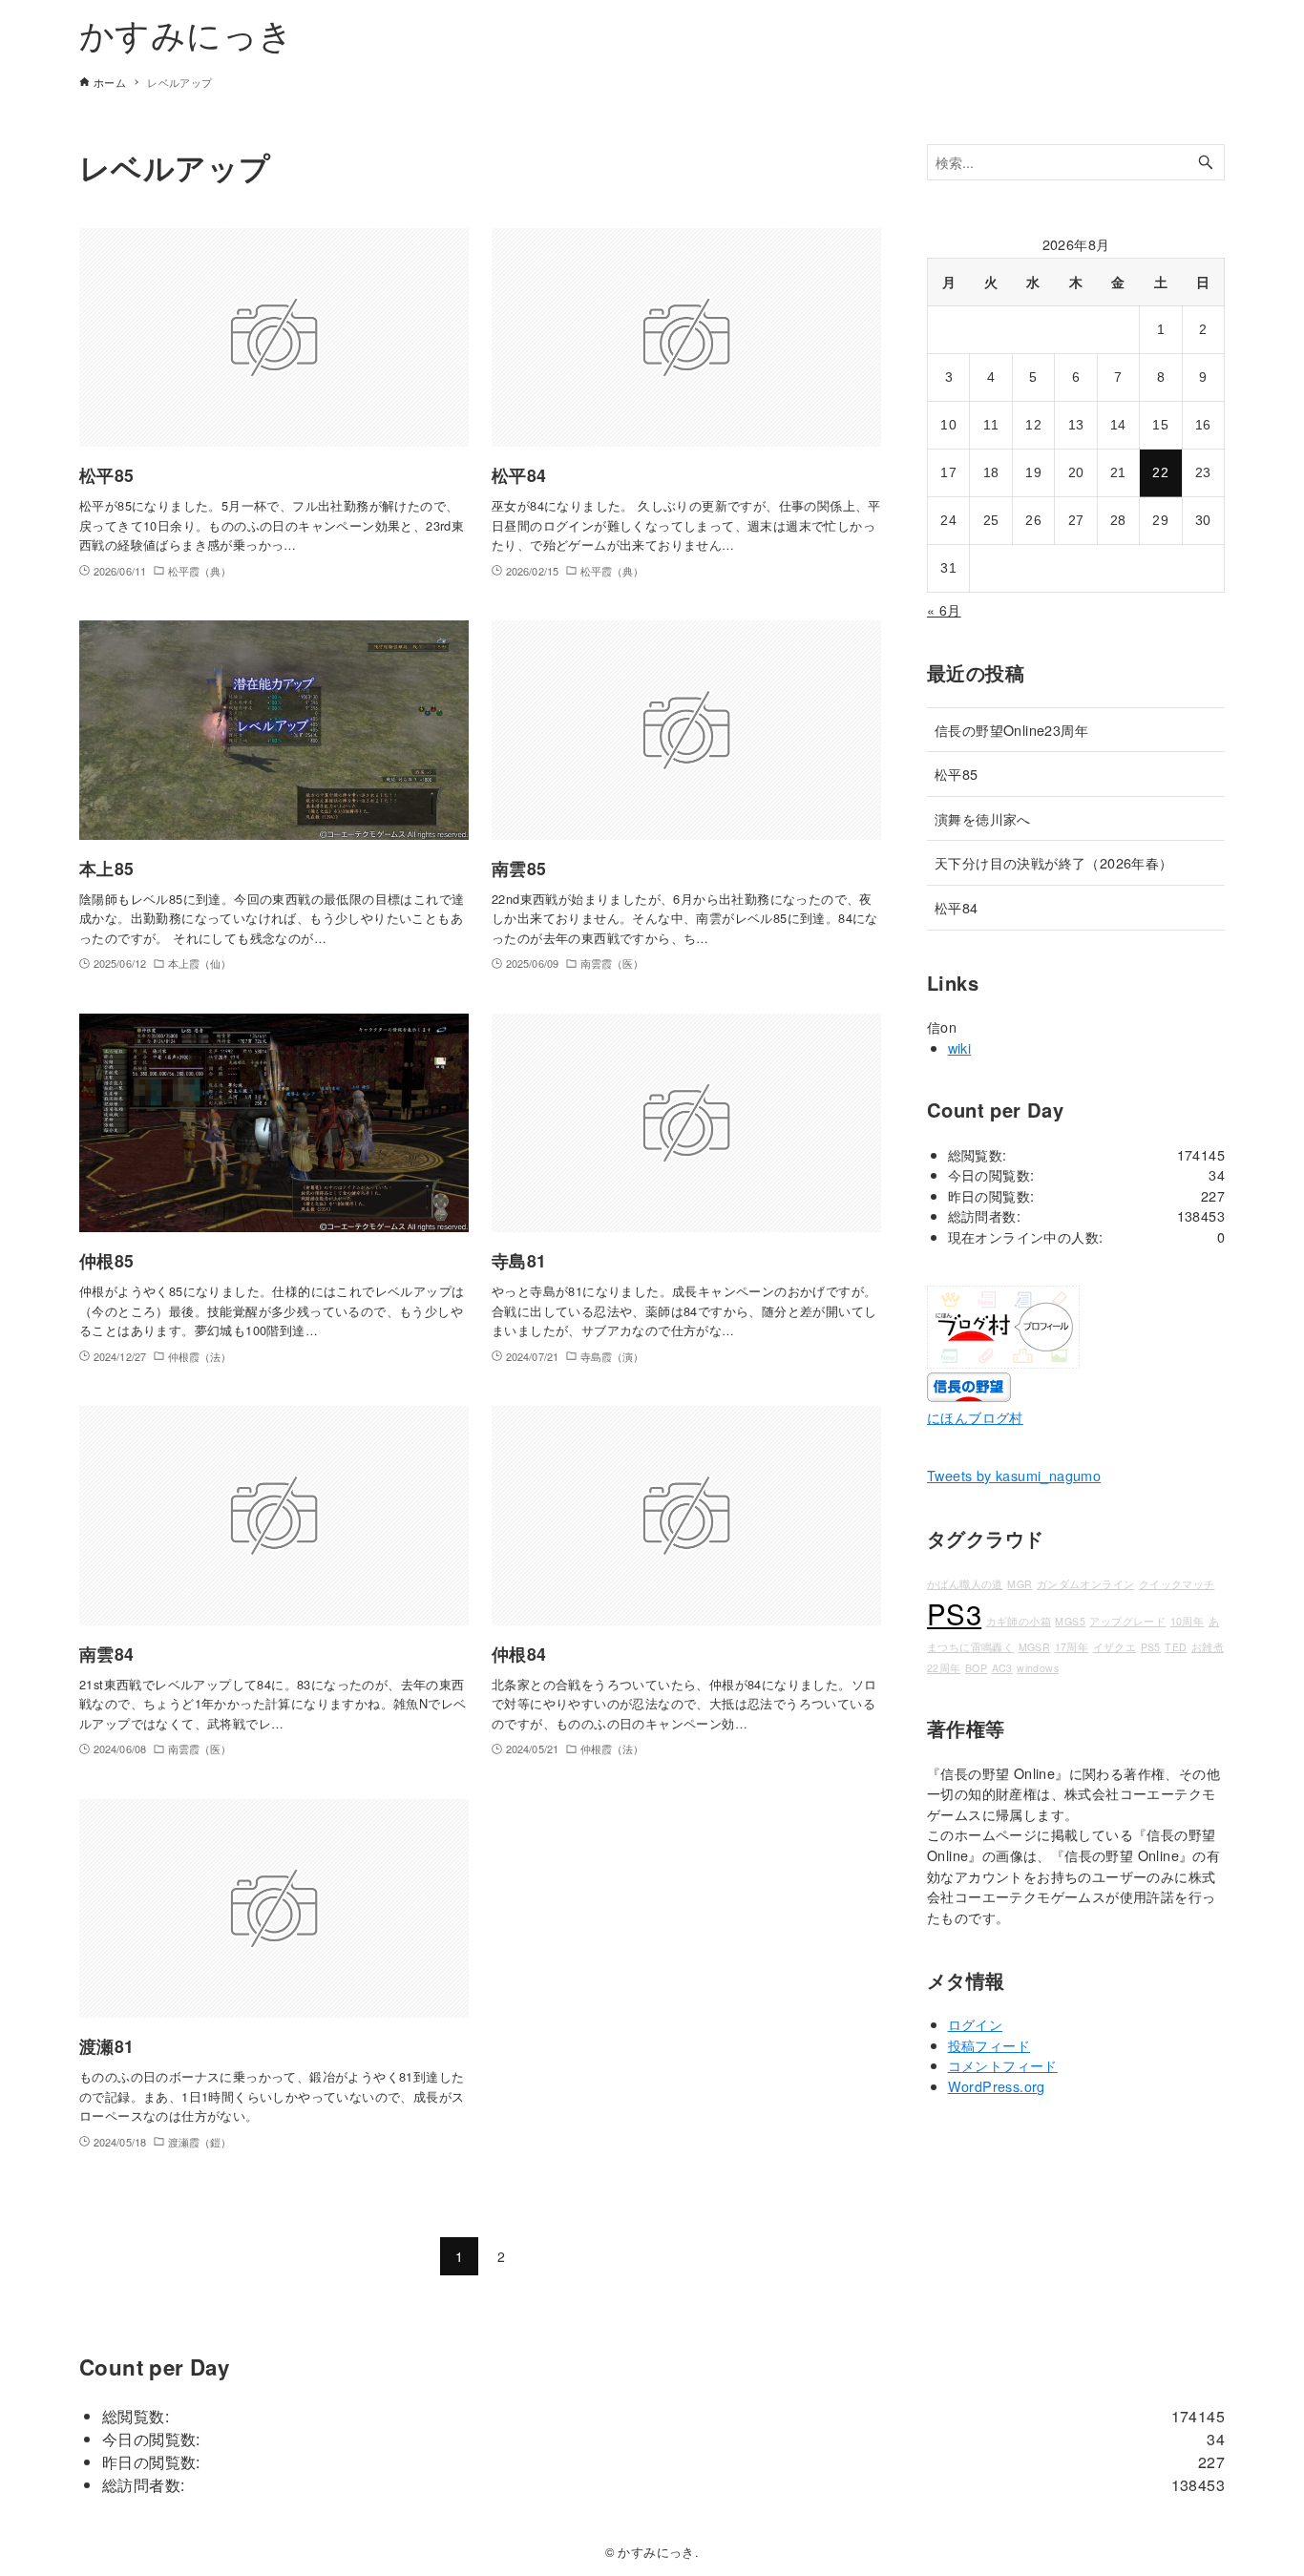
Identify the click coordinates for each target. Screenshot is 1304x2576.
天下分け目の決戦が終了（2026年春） (1054, 862)
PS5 (1151, 1647)
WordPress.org (997, 2086)
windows (1038, 1668)
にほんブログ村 (975, 1417)
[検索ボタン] (1206, 163)
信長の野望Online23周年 (1011, 730)
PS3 (954, 1613)
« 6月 (944, 610)
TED (1176, 1647)
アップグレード (1127, 1621)
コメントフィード (1003, 2065)
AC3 (1002, 1668)
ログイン (976, 2024)
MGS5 (1070, 1621)
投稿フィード (989, 2045)
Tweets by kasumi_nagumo (1014, 1475)
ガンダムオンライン (1086, 1584)
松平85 (957, 774)
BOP (976, 1668)
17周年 (1072, 1647)
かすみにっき (186, 33)
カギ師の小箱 (1019, 1621)
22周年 (944, 1668)
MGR (1020, 1584)
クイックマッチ (1177, 1584)
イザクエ (1115, 1647)
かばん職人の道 (965, 1584)
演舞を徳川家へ (983, 818)
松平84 (957, 907)
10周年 (1188, 1621)
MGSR (1035, 1647)
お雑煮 (1208, 1647)
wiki (960, 1047)
